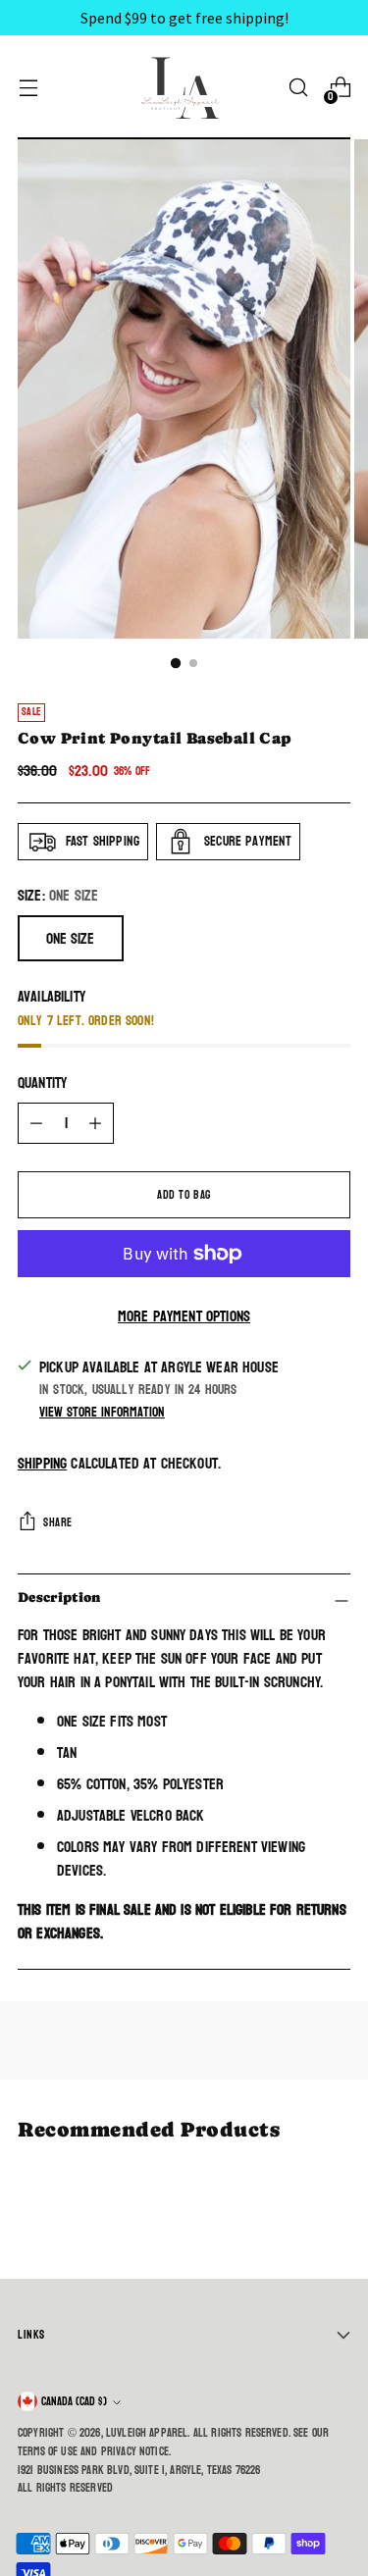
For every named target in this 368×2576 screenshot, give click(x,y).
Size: (58, 896)
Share (58, 1522)
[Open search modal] (298, 88)
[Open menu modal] (28, 88)
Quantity (42, 1083)
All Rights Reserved (65, 2488)
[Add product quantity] (95, 1123)
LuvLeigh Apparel (147, 2433)
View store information (102, 1412)
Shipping (42, 1463)
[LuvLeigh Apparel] (184, 87)
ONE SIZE (70, 938)
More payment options (184, 1316)
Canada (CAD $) (74, 2401)
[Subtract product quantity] (36, 1123)
